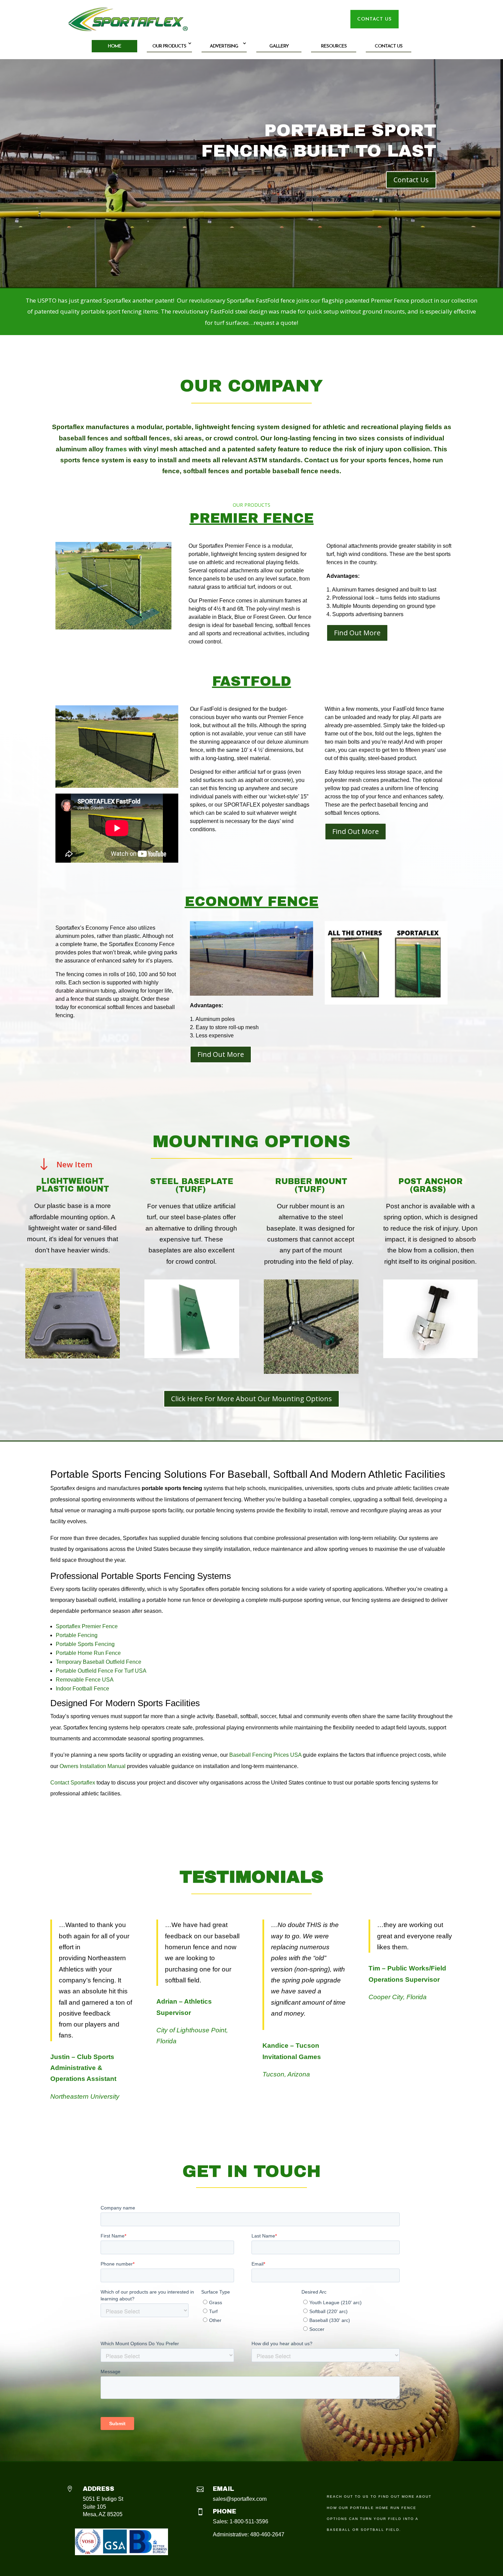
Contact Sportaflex (73, 1783)
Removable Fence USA (85, 1680)
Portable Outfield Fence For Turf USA (101, 1671)
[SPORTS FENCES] (117, 785)
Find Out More (357, 633)
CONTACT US (375, 19)
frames (116, 449)
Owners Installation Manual (93, 1766)
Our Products (169, 46)
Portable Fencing (77, 1635)
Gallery (279, 46)
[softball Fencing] (113, 627)
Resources (334, 46)
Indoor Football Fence (82, 1689)
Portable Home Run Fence (88, 1653)
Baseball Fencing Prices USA (265, 1755)
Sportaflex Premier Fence (87, 1626)
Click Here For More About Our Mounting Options (251, 1399)
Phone (224, 2511)
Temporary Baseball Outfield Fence (99, 1662)
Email (223, 2489)
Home (114, 46)
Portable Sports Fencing (85, 1644)
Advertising (224, 46)
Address (99, 2489)
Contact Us (389, 46)
